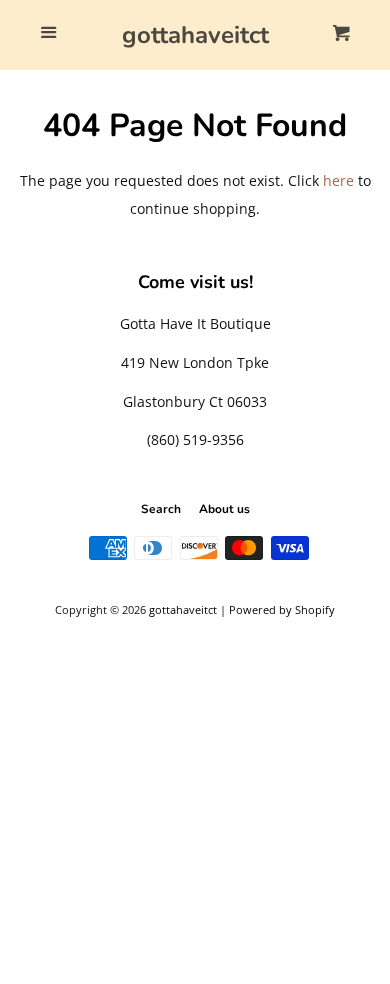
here (338, 180)
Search (161, 509)
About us (224, 509)
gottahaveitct (195, 35)
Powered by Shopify (282, 609)
